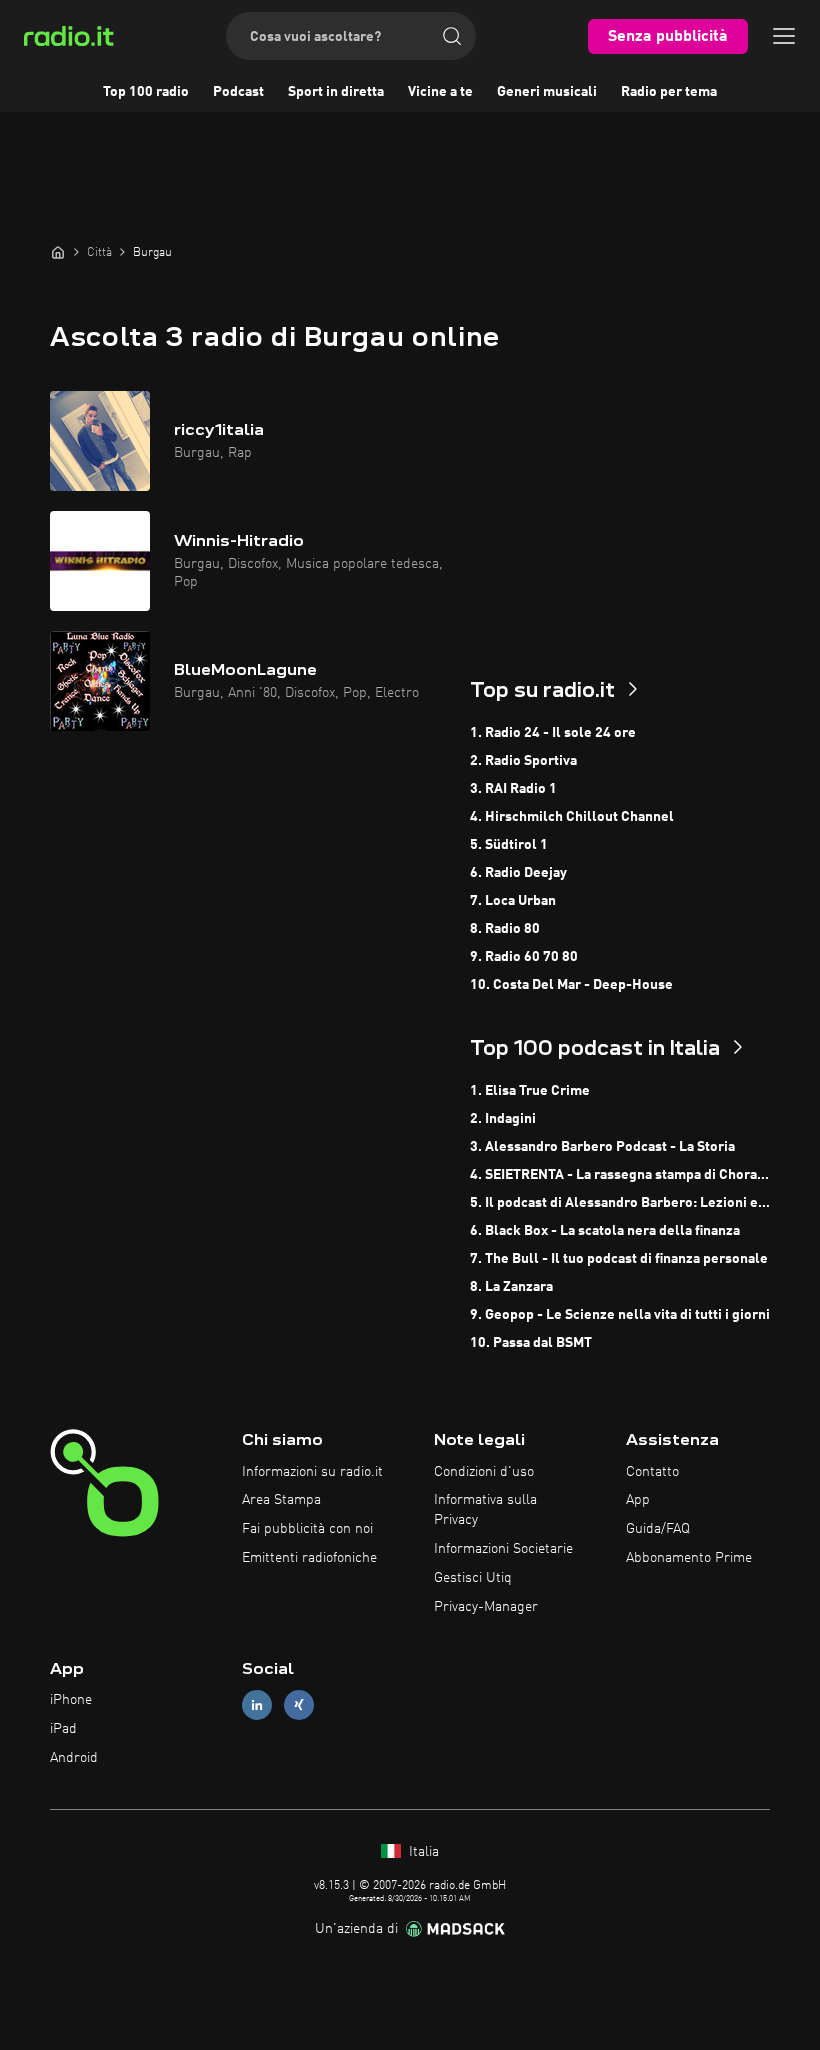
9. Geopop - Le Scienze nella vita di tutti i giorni (620, 1315)
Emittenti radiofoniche (309, 1558)
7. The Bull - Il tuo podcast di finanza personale (619, 1259)
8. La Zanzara (511, 1287)
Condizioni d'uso (484, 1472)
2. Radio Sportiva (523, 761)
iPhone (71, 1700)
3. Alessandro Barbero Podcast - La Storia (602, 1147)
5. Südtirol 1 (509, 845)
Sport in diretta (336, 92)
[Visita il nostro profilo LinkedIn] (257, 1705)
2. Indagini (503, 1119)
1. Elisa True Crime (530, 1091)
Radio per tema (669, 92)
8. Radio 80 (505, 929)
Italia (422, 1852)
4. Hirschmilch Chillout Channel (572, 817)
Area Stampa (281, 1500)
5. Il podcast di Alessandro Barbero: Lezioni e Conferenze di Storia (620, 1203)
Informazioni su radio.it (312, 1472)
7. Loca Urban (513, 901)
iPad (63, 1729)
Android (74, 1758)
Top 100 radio (146, 92)
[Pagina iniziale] (58, 252)
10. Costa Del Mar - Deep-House (571, 985)
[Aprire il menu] (784, 36)
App (638, 1500)
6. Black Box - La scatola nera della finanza (605, 1231)
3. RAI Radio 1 (513, 789)
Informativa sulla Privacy (485, 1510)
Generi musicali (547, 92)
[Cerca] (452, 36)
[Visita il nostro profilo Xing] (299, 1705)
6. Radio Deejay (518, 873)
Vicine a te (440, 92)
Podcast (238, 92)
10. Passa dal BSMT (531, 1343)
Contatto (652, 1472)
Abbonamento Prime (689, 1558)
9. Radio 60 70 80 (524, 957)
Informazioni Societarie (503, 1549)
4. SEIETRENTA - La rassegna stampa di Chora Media (620, 1175)
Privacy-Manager (486, 1607)
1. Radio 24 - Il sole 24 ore (553, 733)
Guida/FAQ (658, 1529)
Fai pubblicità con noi (307, 1529)
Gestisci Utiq (473, 1578)
